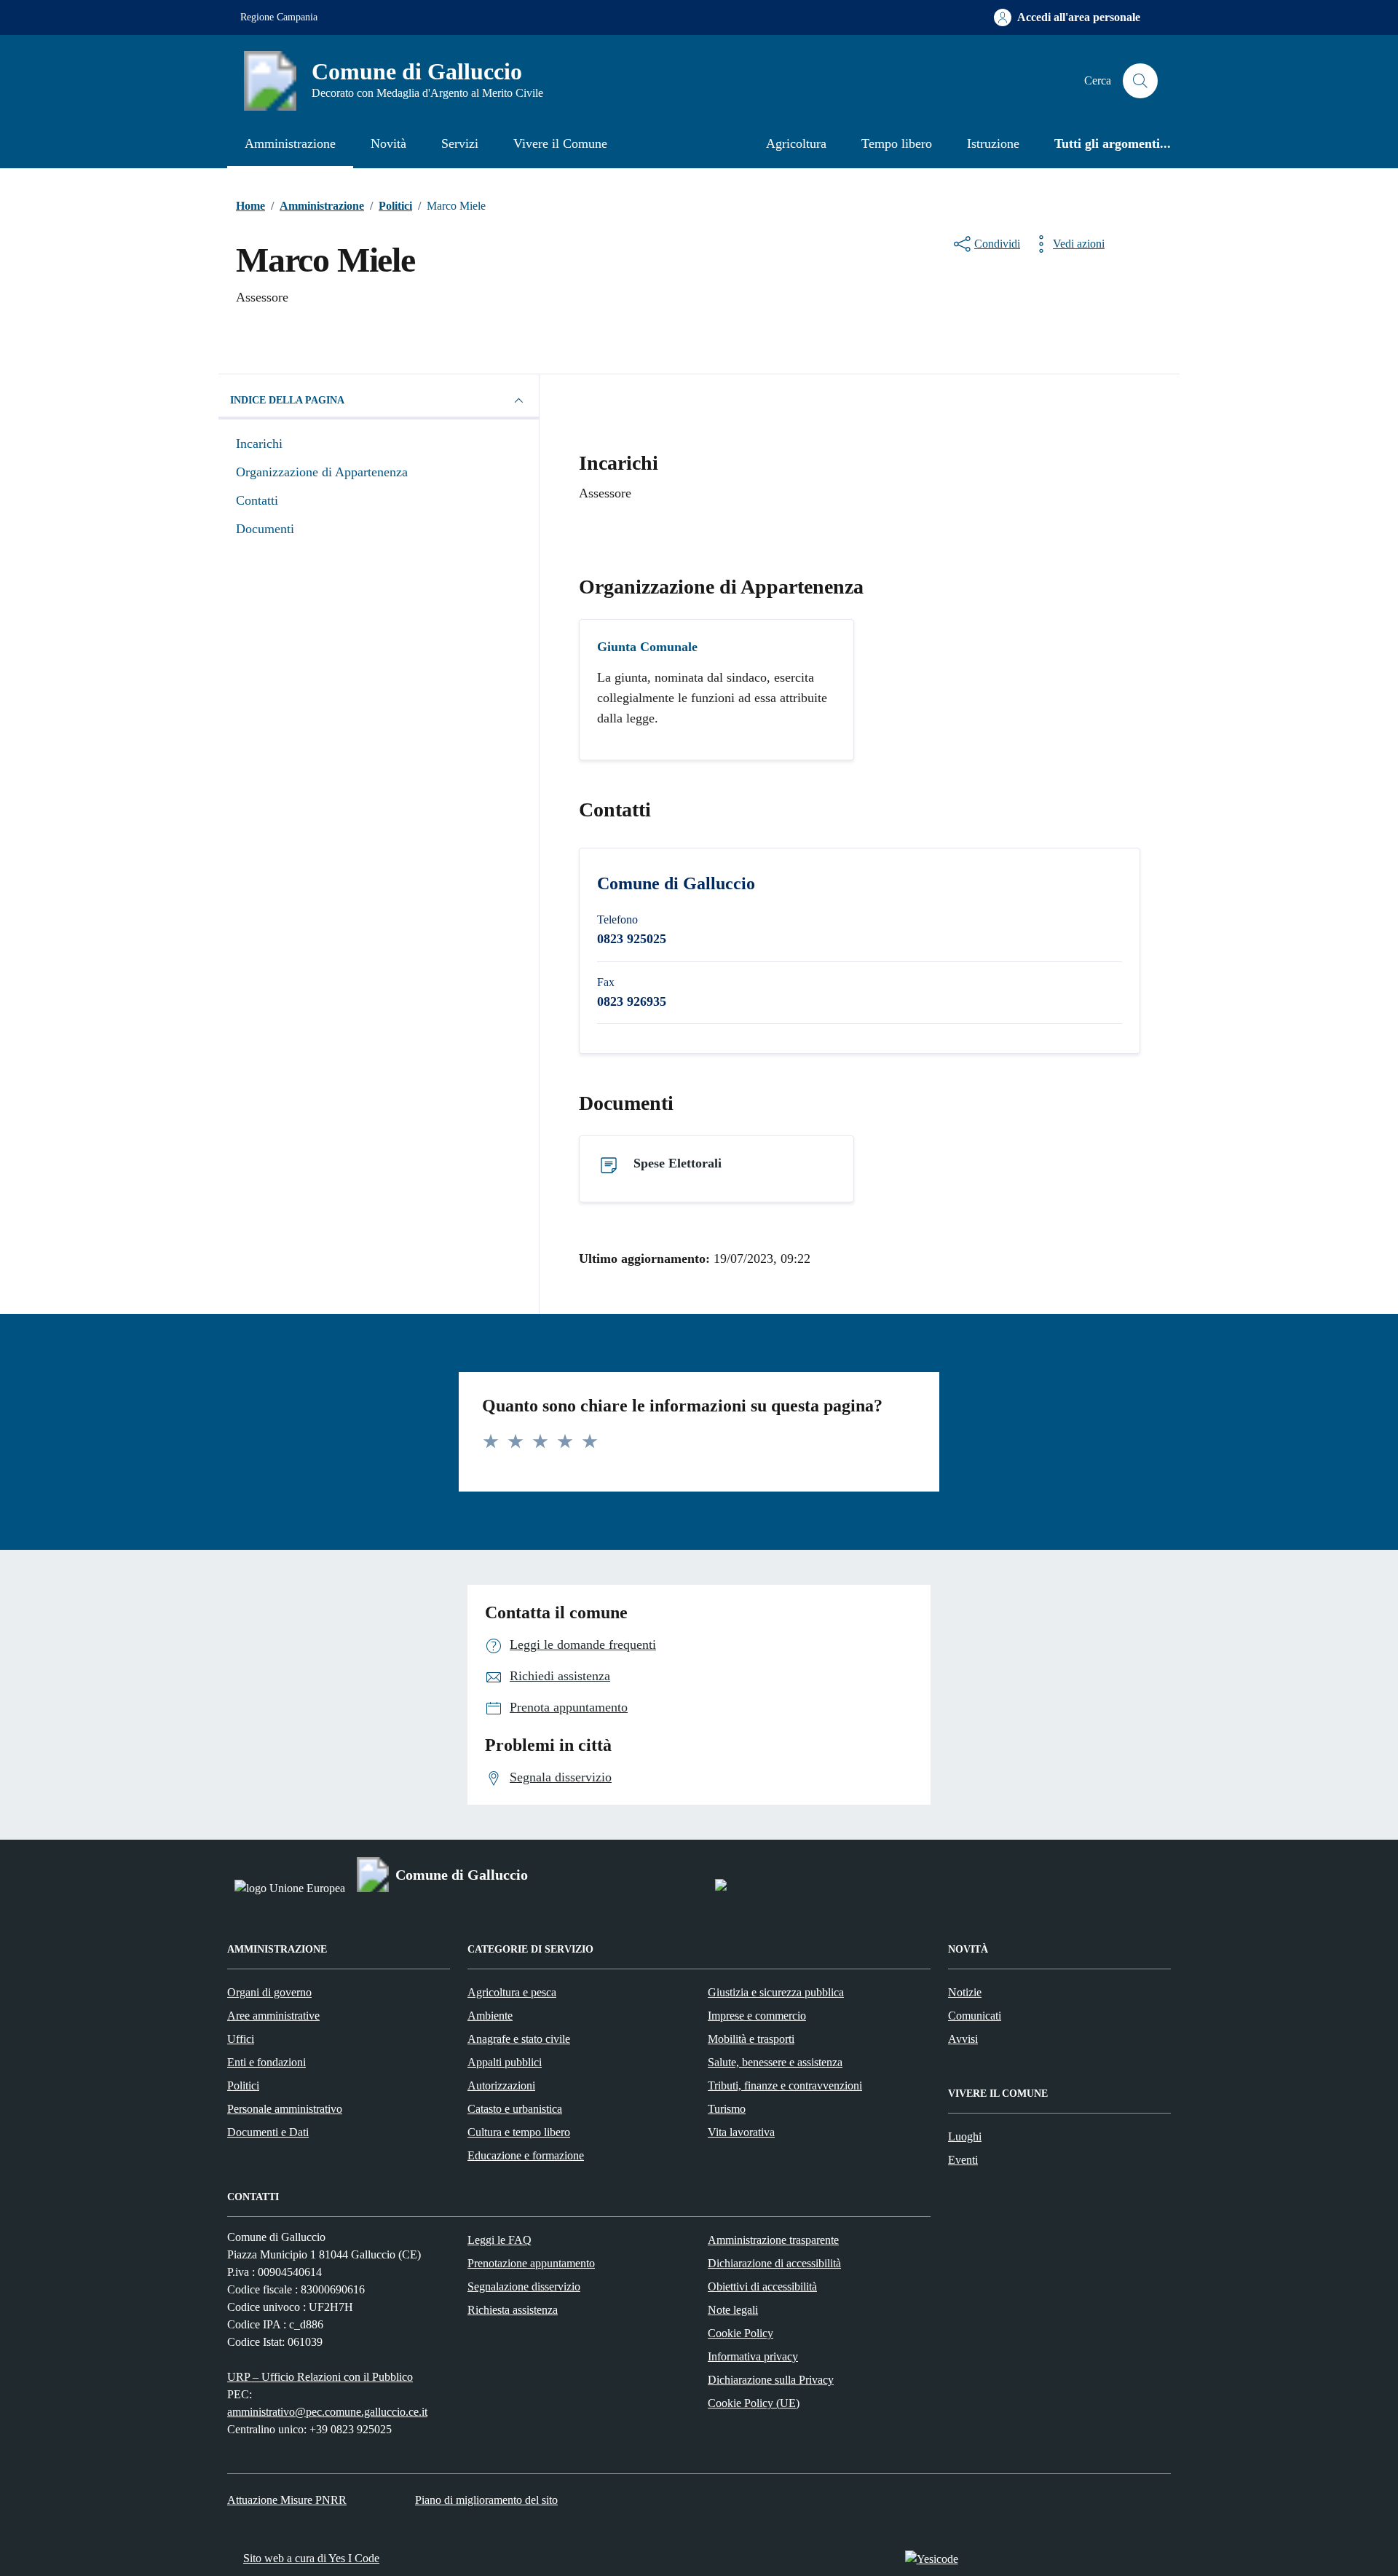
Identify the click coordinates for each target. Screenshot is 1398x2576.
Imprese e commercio (757, 2016)
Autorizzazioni (501, 2085)
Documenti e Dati (268, 2132)
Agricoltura (796, 143)
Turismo (727, 2109)
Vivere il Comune (560, 143)
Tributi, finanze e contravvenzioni (785, 2085)
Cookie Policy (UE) (754, 2403)
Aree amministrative (273, 2016)
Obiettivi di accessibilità (762, 2287)
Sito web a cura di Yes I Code (311, 2558)
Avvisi (963, 2039)
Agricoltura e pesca (512, 1992)
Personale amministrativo (285, 2109)
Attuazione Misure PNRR (287, 2500)
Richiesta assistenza (513, 2310)
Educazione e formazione (526, 2155)
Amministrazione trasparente (773, 2240)
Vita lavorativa (741, 2132)
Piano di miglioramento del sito (486, 2500)
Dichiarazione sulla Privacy (771, 2380)
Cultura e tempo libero (519, 2132)
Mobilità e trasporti (751, 2039)
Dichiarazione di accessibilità (774, 2263)
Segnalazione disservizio (524, 2287)
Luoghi (965, 2136)
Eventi (963, 2160)
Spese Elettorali (678, 1163)
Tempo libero (897, 143)
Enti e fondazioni (266, 2062)
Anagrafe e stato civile (519, 2039)
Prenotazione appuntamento (531, 2263)
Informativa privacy (753, 2356)
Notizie (965, 1992)
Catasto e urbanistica (515, 2109)
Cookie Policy (741, 2333)
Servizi (460, 143)
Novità (388, 143)
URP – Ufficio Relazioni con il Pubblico (320, 2377)
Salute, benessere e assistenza (775, 2062)
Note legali (733, 2310)
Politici (243, 2085)
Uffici (241, 2039)
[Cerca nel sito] (1140, 81)
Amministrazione (290, 143)
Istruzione (993, 143)
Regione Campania (279, 17)
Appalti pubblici (505, 2062)
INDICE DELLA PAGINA (287, 400)
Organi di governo (269, 1992)
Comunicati (975, 2016)
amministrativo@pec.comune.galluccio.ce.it (327, 2412)
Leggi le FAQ (499, 2240)
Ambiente (490, 2016)
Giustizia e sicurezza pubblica (776, 1992)
